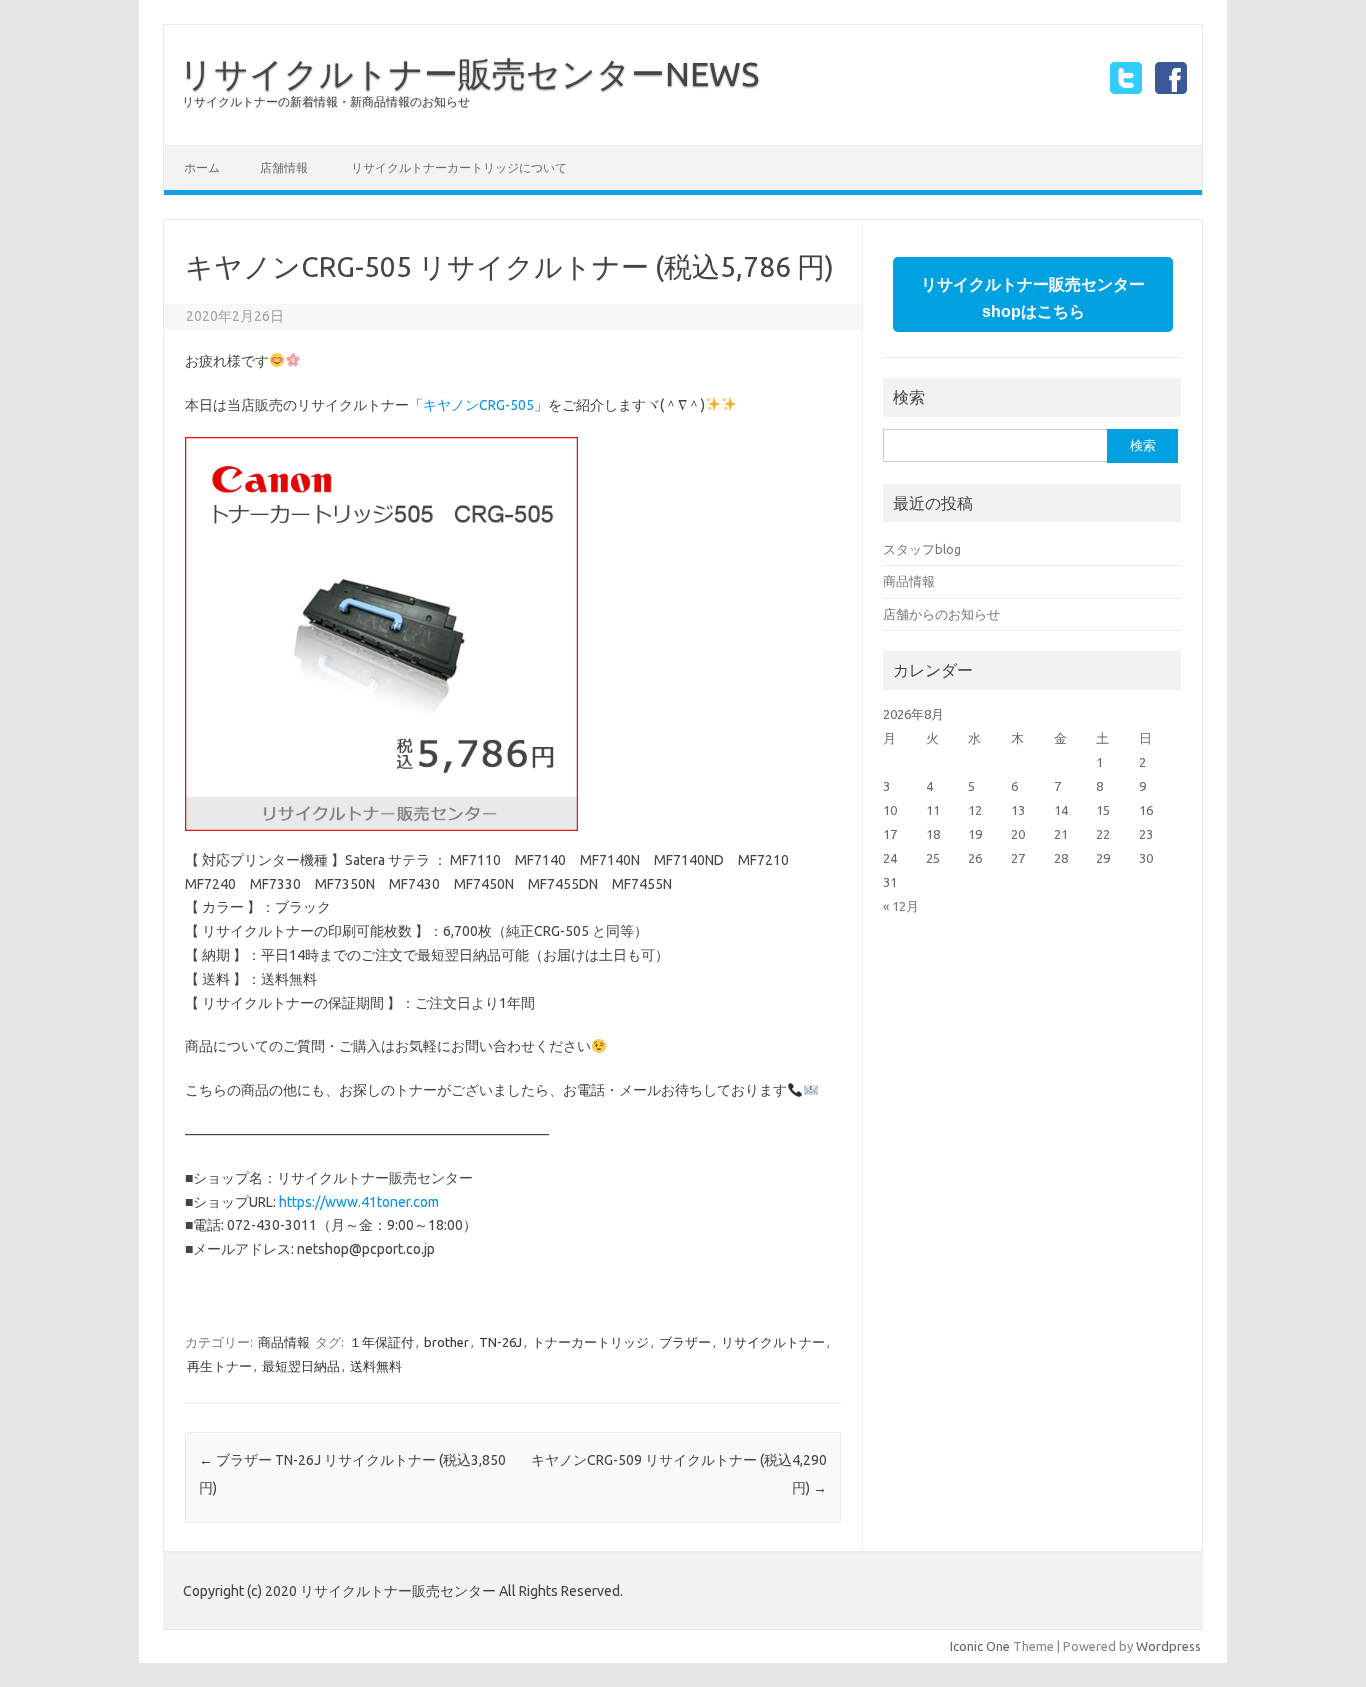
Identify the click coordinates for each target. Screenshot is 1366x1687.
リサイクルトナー (773, 1342)
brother (446, 1342)
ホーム (202, 167)
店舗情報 (284, 167)
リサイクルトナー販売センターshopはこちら (1033, 297)
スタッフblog (922, 549)
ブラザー (685, 1342)
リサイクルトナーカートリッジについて (459, 167)
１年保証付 (381, 1342)
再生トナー (219, 1366)
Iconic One (980, 1646)
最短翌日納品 (301, 1366)
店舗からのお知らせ (941, 614)
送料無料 (376, 1366)
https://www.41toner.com (359, 1202)
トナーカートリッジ (590, 1342)
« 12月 (901, 906)
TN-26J (500, 1342)
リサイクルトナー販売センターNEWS (469, 73)
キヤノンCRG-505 (478, 405)
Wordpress (1168, 1646)
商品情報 (284, 1342)
